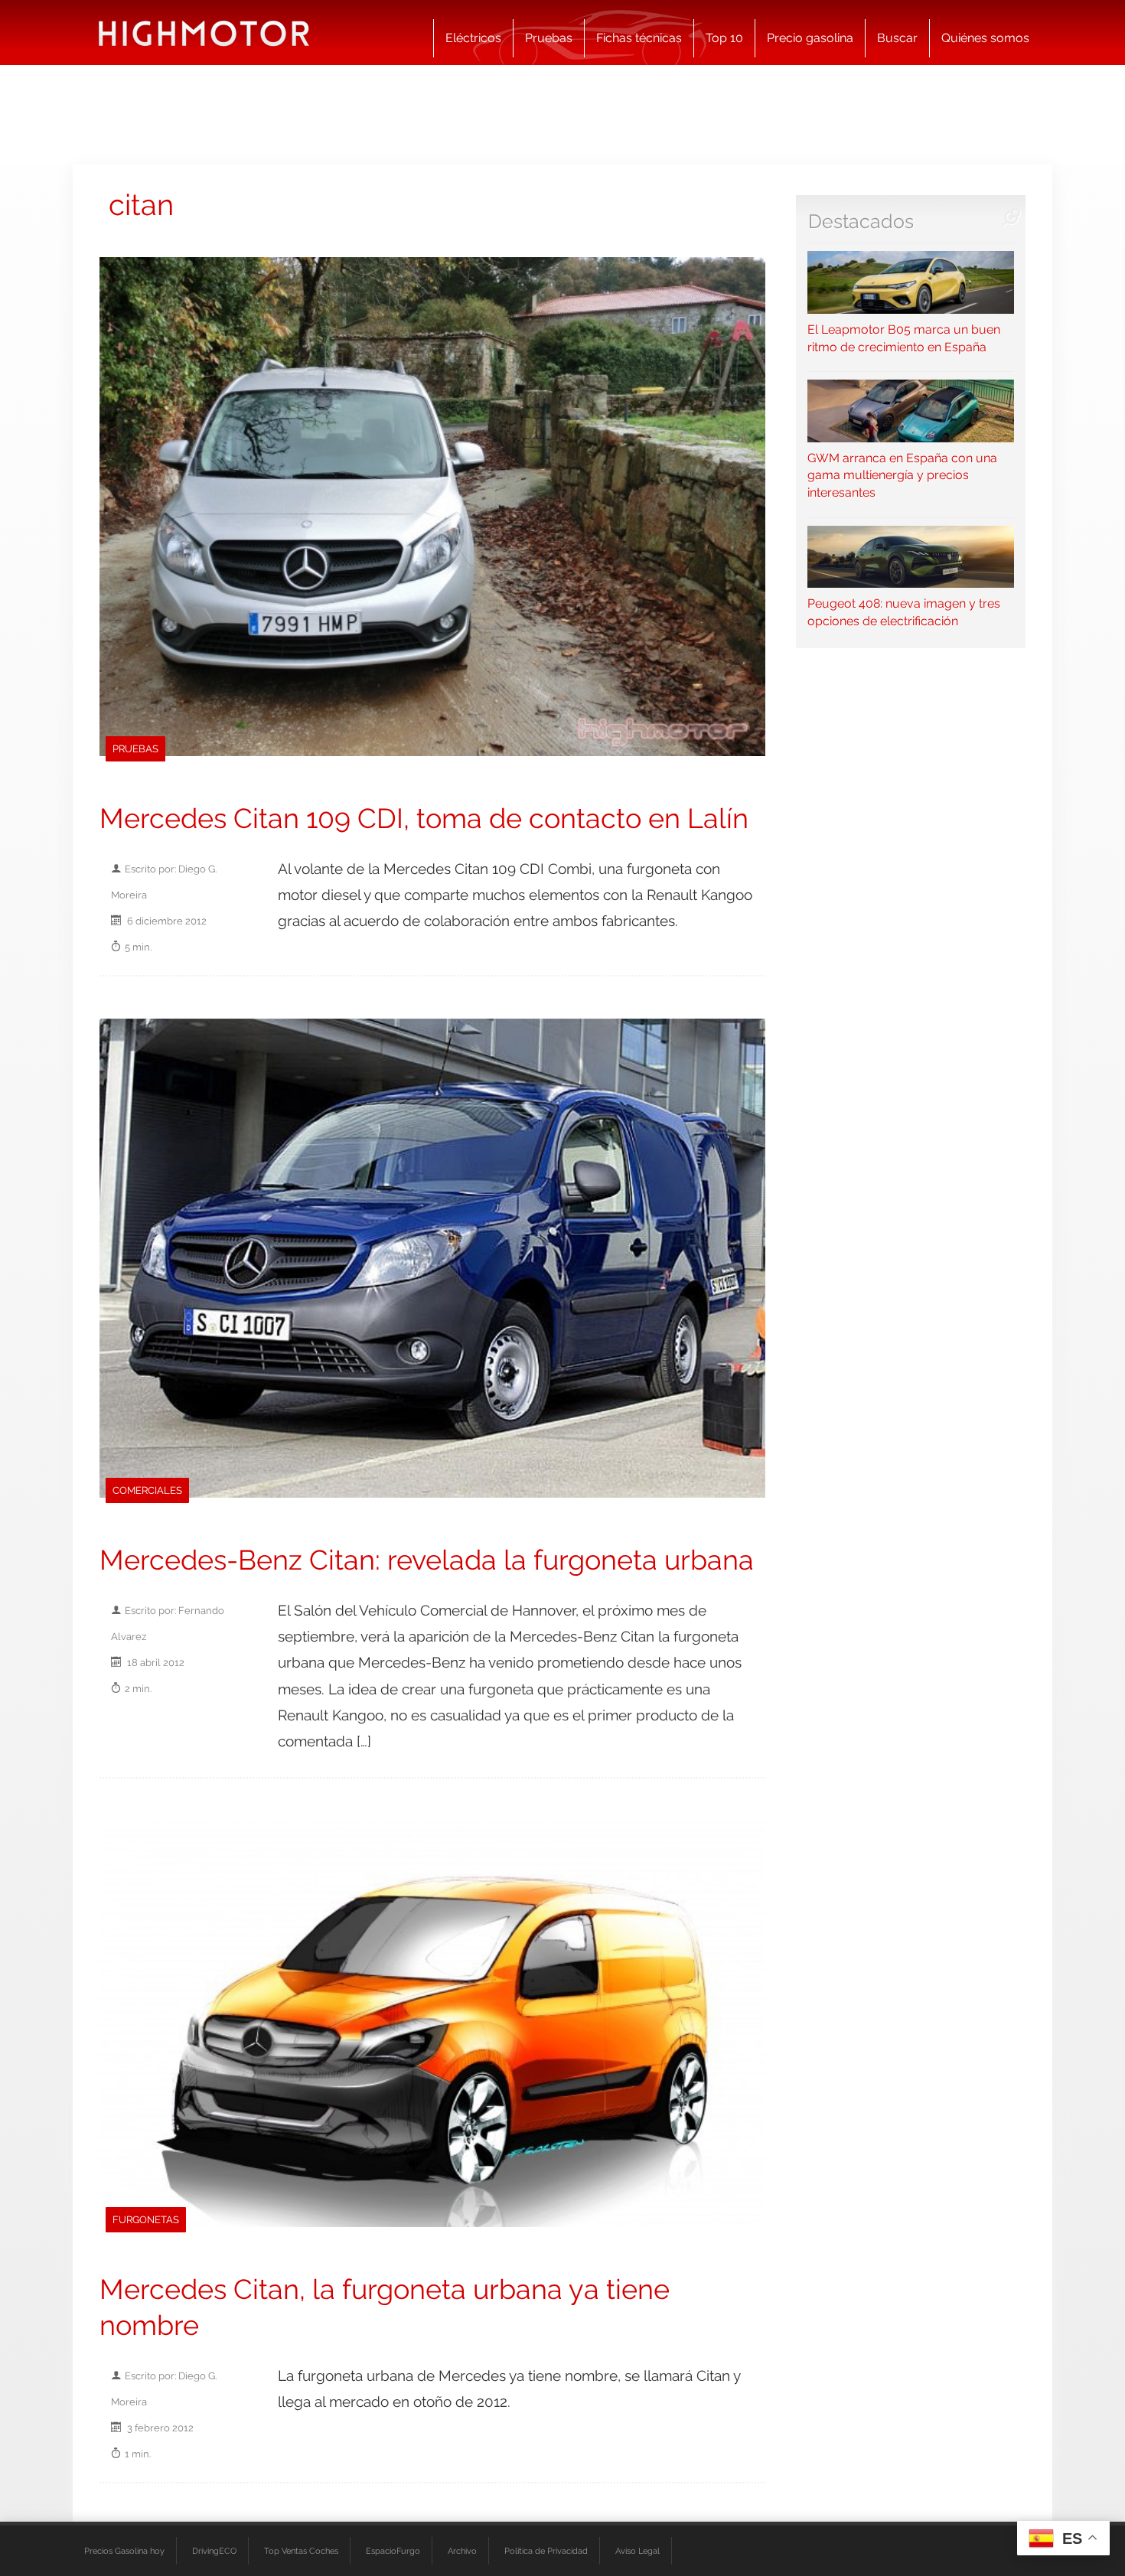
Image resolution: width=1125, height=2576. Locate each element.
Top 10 (724, 38)
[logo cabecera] (204, 33)
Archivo (462, 2551)
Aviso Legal (637, 2551)
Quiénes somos (985, 38)
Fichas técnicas (639, 38)
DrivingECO (214, 2551)
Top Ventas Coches (301, 2551)
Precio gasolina (810, 38)
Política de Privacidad (546, 2551)
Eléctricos (473, 38)
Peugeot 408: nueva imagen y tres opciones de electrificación (904, 612)
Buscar (897, 38)
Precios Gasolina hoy (124, 2551)
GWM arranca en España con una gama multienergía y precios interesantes (902, 475)
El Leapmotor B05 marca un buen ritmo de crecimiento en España (904, 338)
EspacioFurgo (393, 2551)
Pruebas (549, 38)
